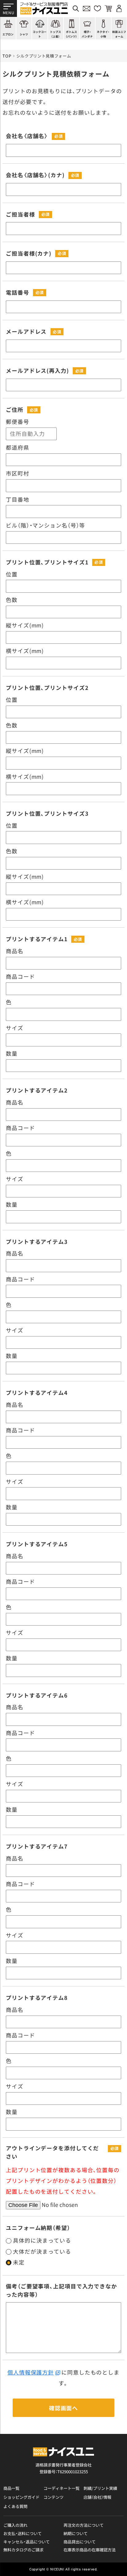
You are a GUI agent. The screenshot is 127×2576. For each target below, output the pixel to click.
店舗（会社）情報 (97, 2497)
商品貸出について (80, 2542)
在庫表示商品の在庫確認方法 (90, 2550)
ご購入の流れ (15, 2525)
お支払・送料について (23, 2534)
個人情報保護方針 (31, 2372)
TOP (7, 56)
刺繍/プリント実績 (100, 2488)
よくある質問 (15, 2506)
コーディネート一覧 (61, 2488)
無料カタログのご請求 (23, 2550)
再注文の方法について (84, 2525)
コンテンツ (53, 2497)
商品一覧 (11, 2488)
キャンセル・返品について (27, 2542)
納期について (76, 2534)
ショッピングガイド (21, 2497)
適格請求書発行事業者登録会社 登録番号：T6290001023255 (63, 2468)
